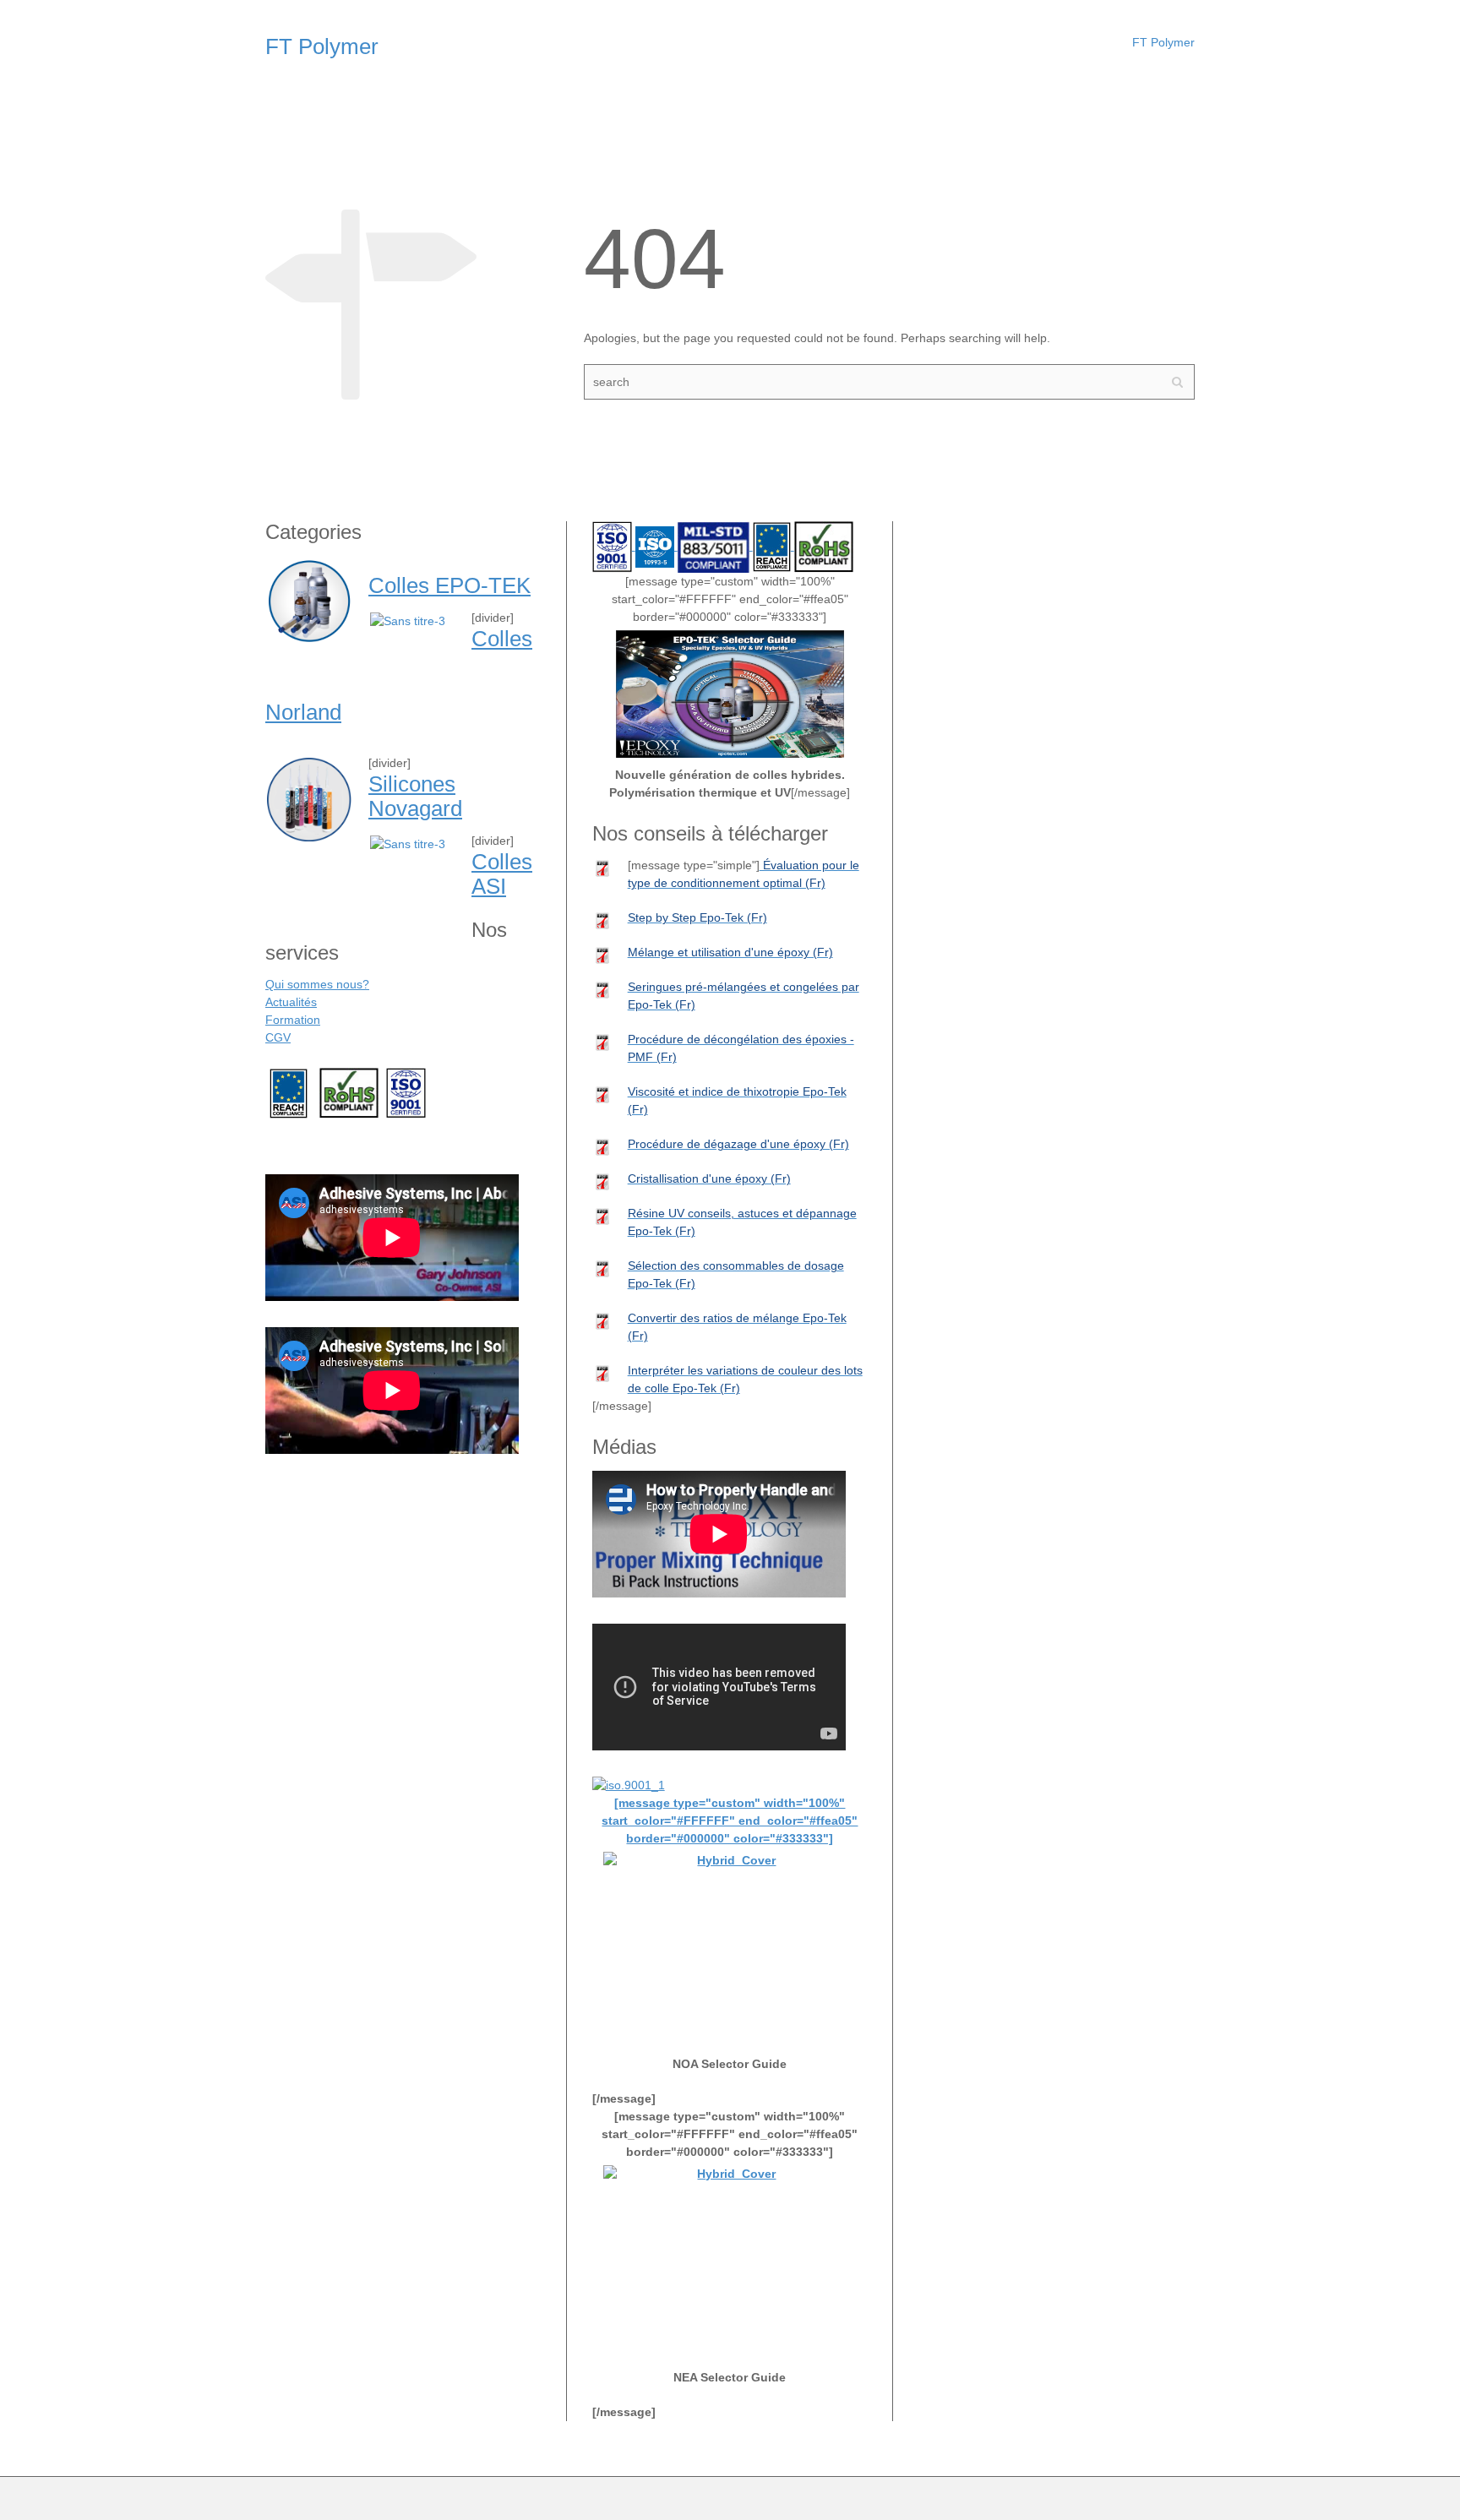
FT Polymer (1163, 42)
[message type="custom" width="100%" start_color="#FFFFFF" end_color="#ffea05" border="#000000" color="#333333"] (730, 1821)
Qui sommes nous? (317, 984)
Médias (297, 1150)
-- (289, 1092)
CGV (278, 1037)
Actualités (291, 1002)
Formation (293, 1020)
